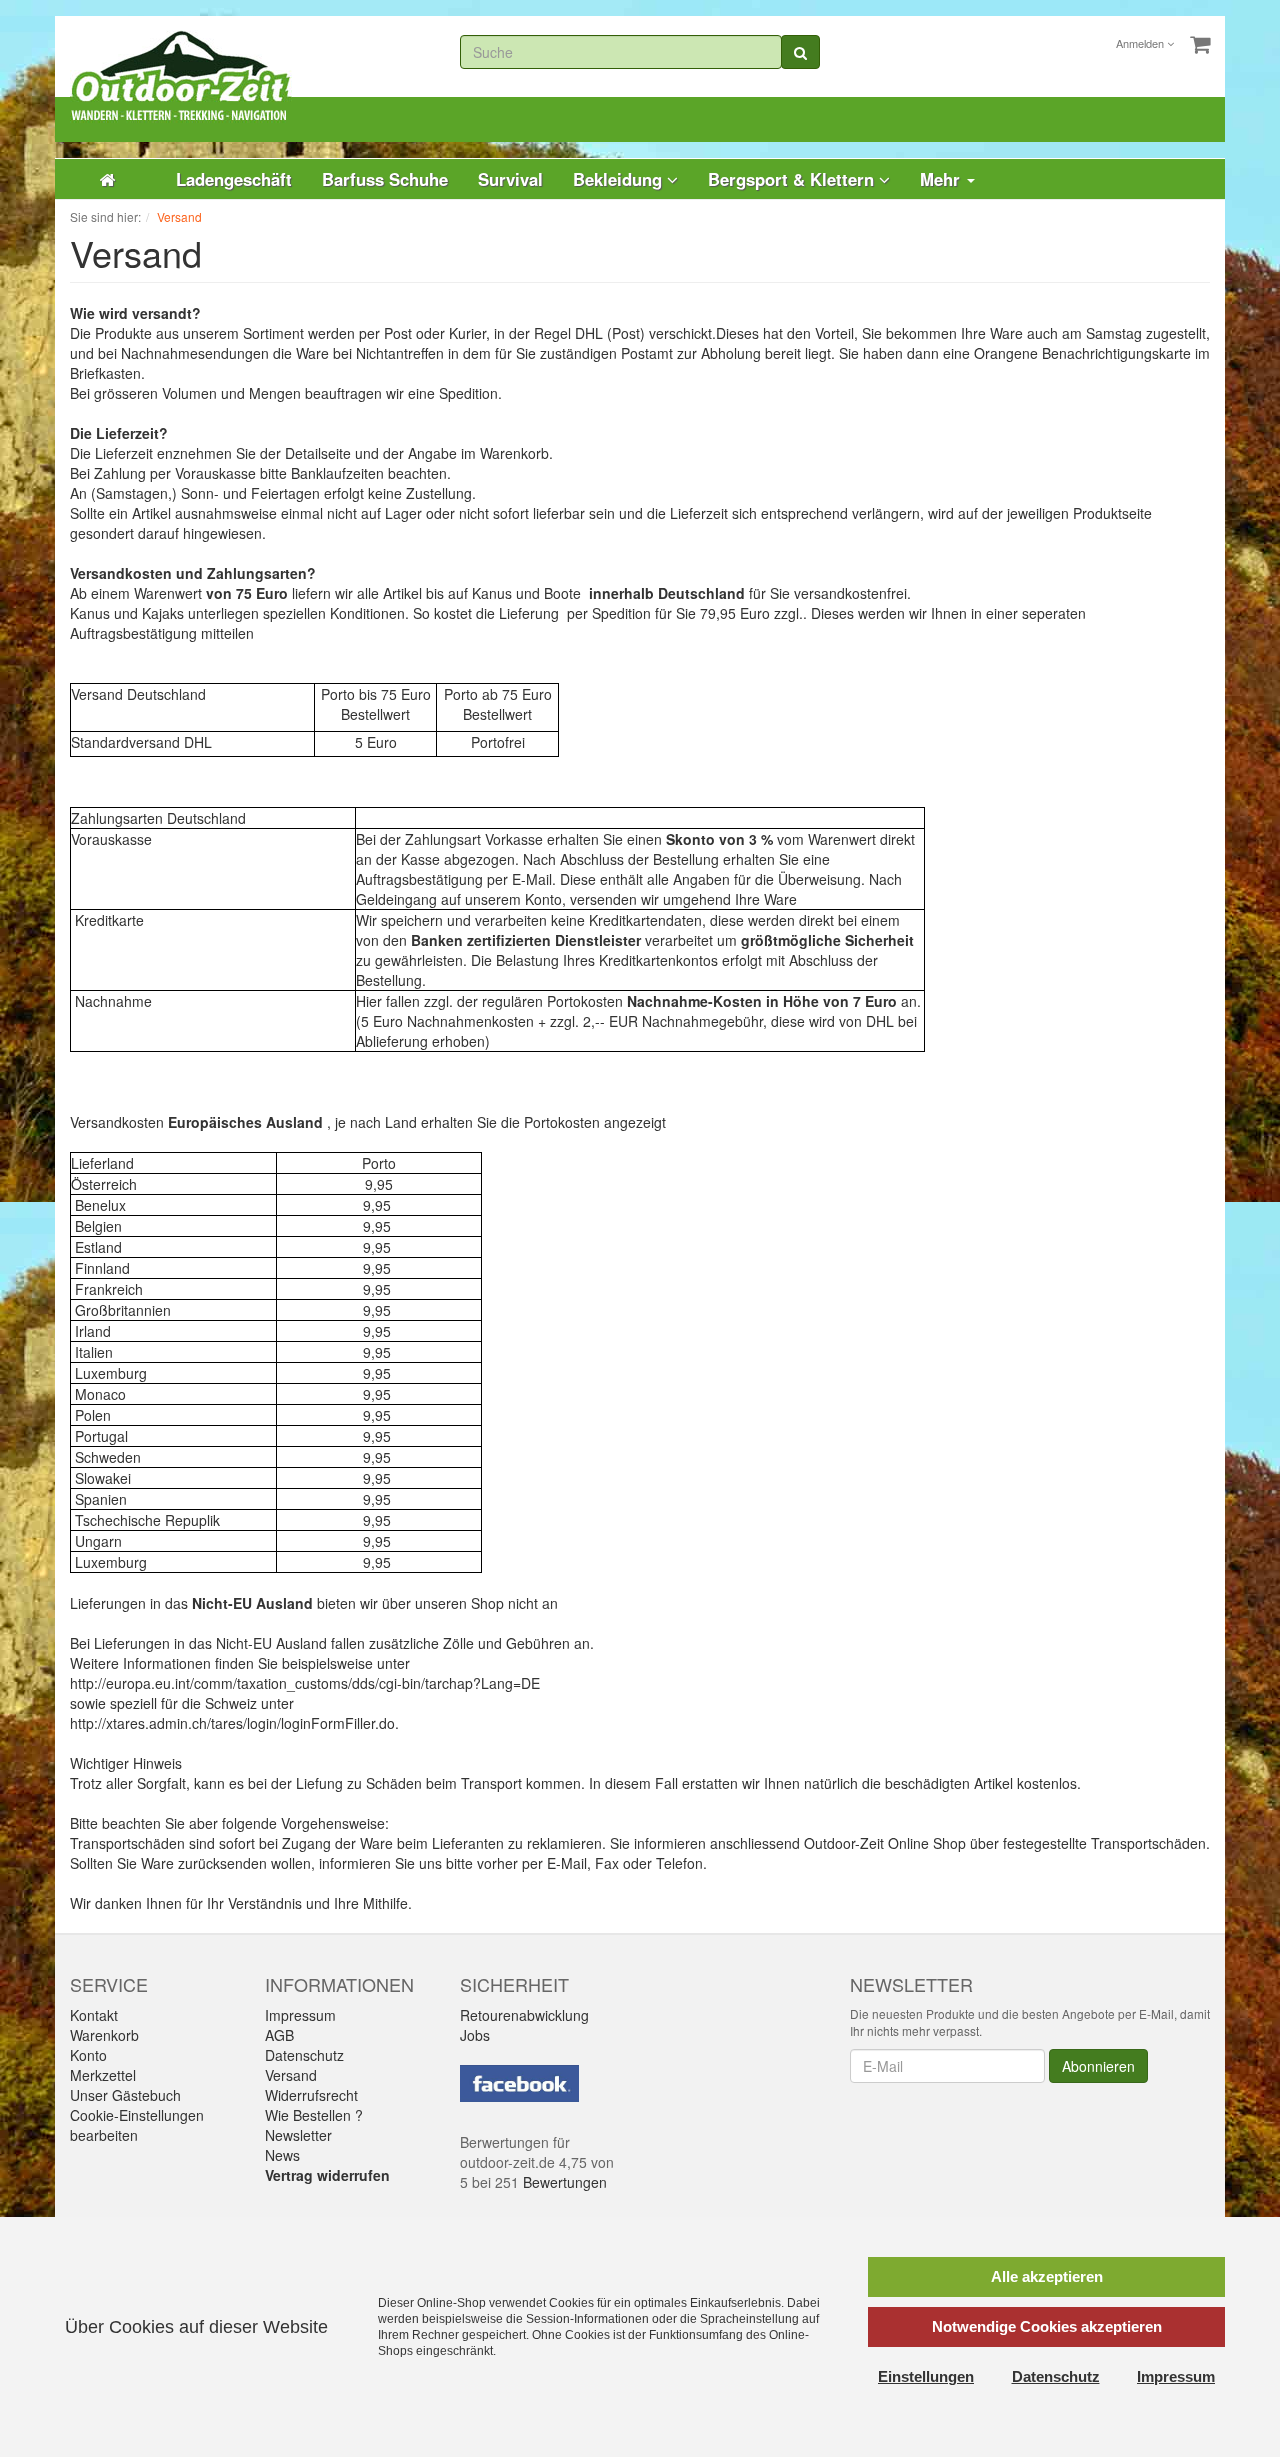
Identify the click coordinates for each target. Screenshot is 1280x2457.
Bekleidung (620, 179)
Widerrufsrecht (311, 2095)
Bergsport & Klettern (793, 179)
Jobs (475, 2035)
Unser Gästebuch (125, 2095)
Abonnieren (1098, 2066)
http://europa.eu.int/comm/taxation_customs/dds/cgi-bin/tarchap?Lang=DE (305, 1683)
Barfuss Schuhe (385, 179)
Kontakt (94, 2015)
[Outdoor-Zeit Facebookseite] (519, 2081)
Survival (510, 179)
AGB (279, 2035)
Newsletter (298, 2135)
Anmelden (1141, 43)
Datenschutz (304, 2055)
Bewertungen (565, 2182)
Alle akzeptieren (1047, 2276)
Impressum (300, 2015)
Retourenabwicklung (524, 2015)
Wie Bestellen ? (314, 2115)
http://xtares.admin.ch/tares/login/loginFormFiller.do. (234, 1723)
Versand (291, 2075)
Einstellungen (926, 2376)
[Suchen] (800, 52)
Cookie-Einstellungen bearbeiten (137, 2125)
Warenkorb (104, 2035)
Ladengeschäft (234, 179)
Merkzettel (103, 2075)
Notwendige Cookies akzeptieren (1047, 2326)
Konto (88, 2055)
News (282, 2155)
